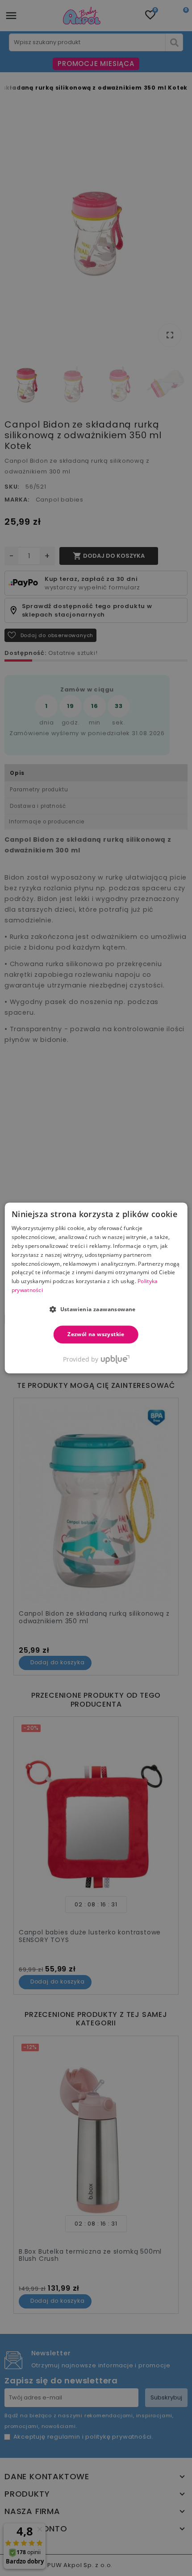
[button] (96, 1309)
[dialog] (96, 1288)
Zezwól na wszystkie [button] (96, 1334)
